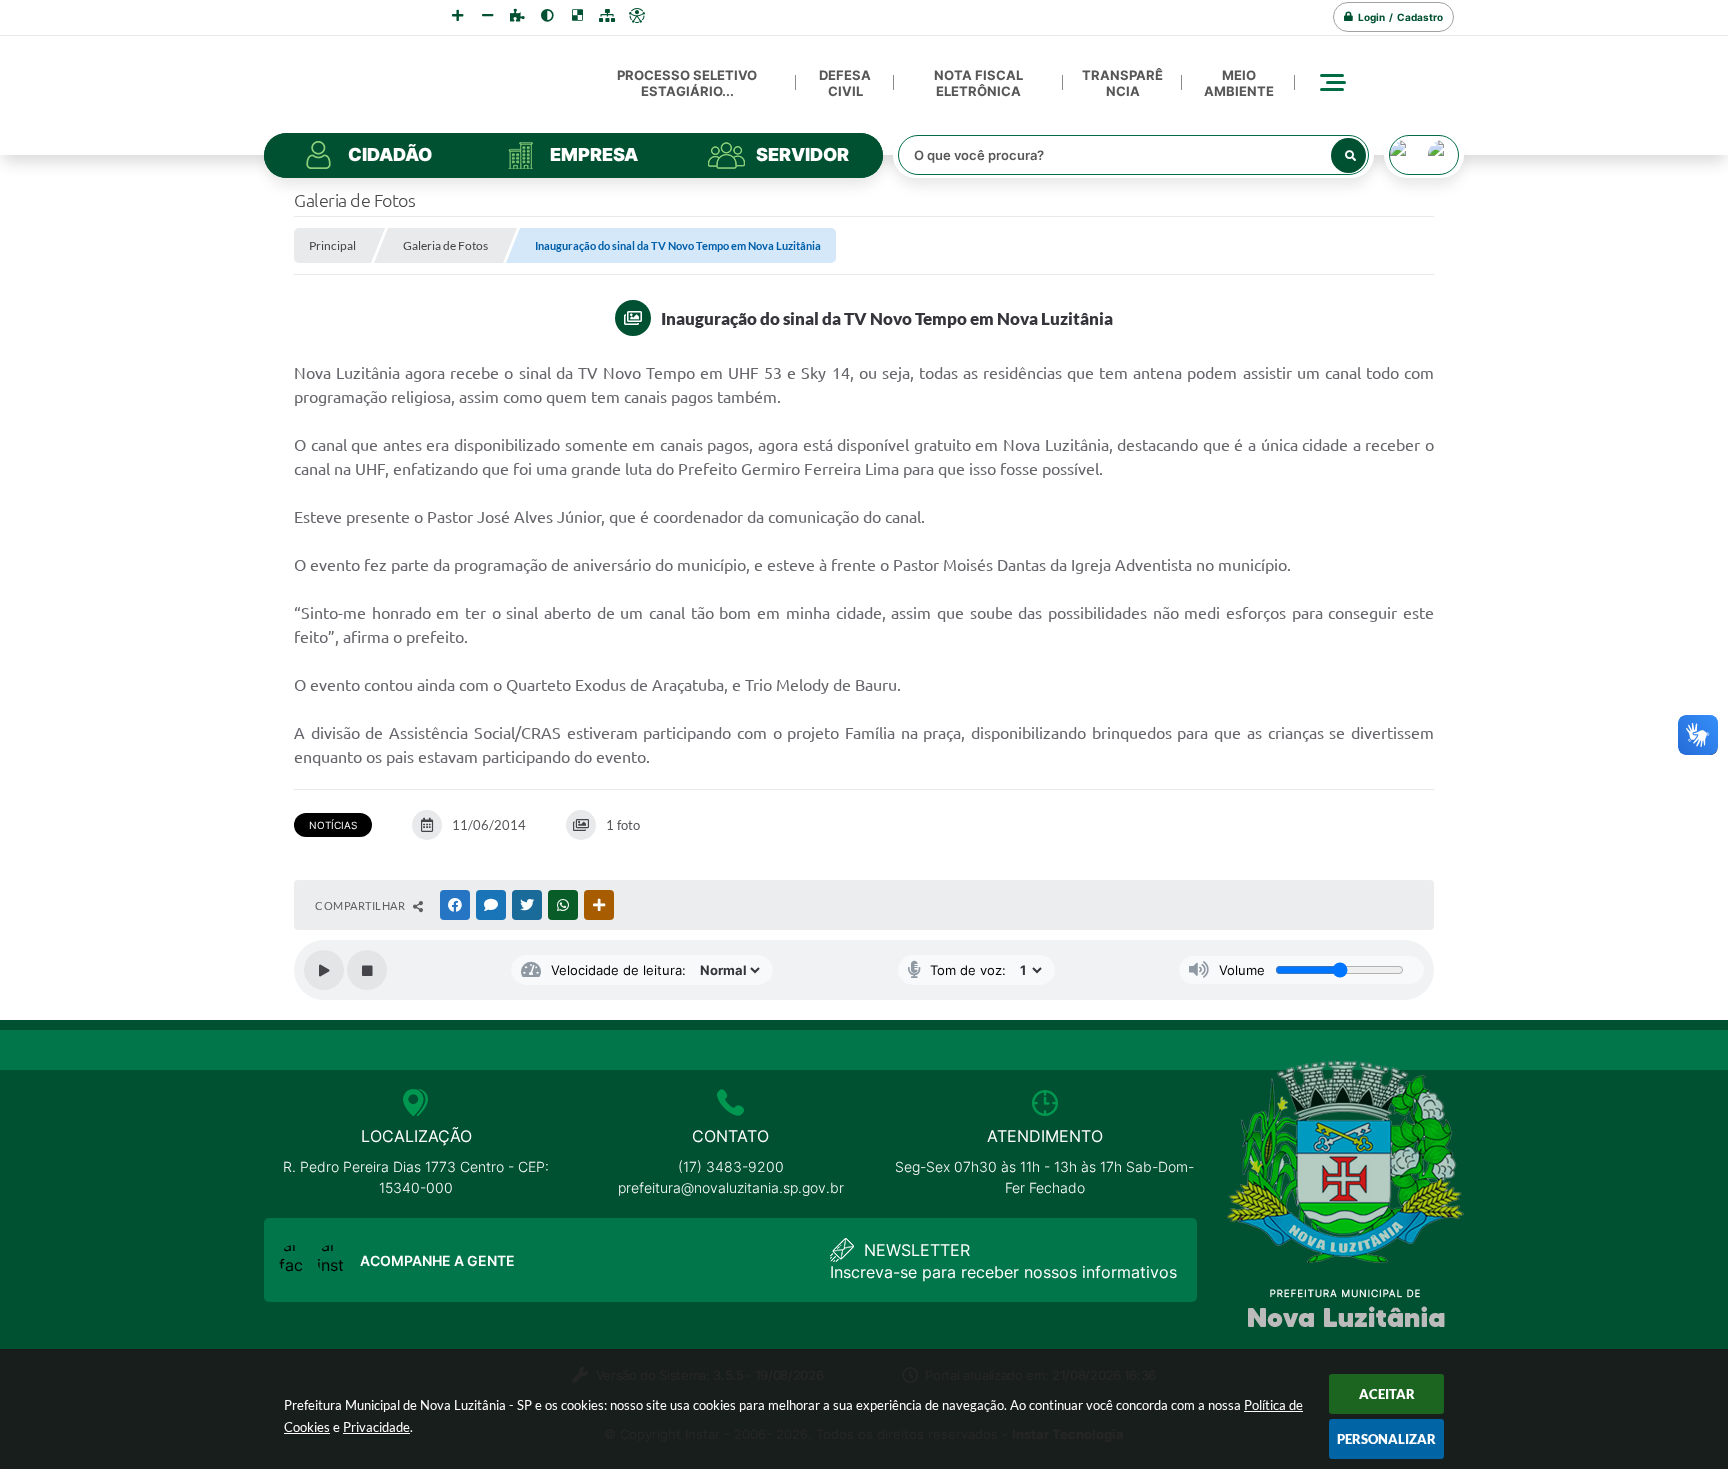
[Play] (324, 970)
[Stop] (367, 970)
